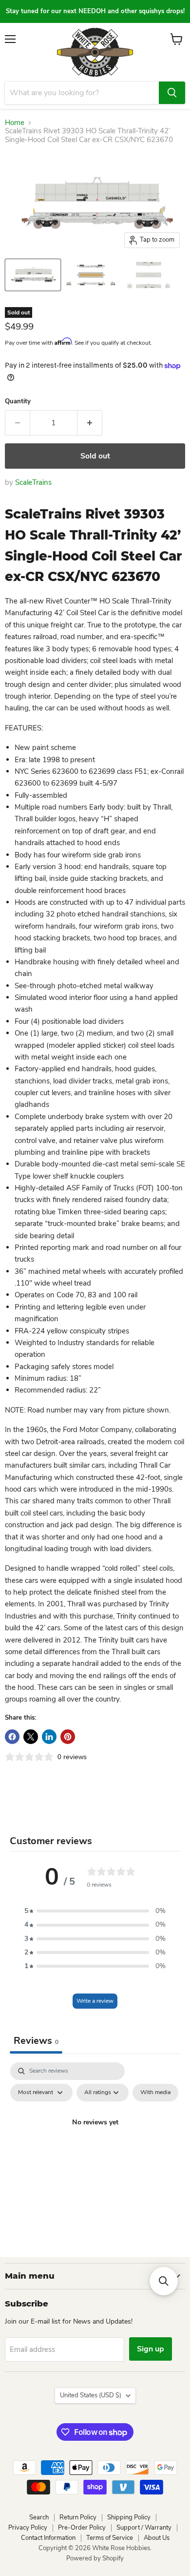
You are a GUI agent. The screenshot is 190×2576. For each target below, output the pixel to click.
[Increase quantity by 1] (90, 423)
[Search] (172, 93)
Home (15, 123)
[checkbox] (155, 2093)
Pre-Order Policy (82, 2528)
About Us (157, 2538)
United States (91, 2395)
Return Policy (78, 2517)
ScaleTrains (33, 482)
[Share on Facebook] (12, 1737)
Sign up (151, 2349)
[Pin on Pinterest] (68, 1737)
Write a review (95, 2001)
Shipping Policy (129, 2517)
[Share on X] (31, 1737)
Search (39, 2517)
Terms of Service (110, 2538)
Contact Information (48, 2538)
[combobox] (82, 93)
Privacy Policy (28, 2528)
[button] (95, 1911)
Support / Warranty (144, 2528)
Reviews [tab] (36, 2041)
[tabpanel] (95, 2145)
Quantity (18, 402)
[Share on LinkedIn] (49, 1737)
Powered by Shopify (95, 2558)
